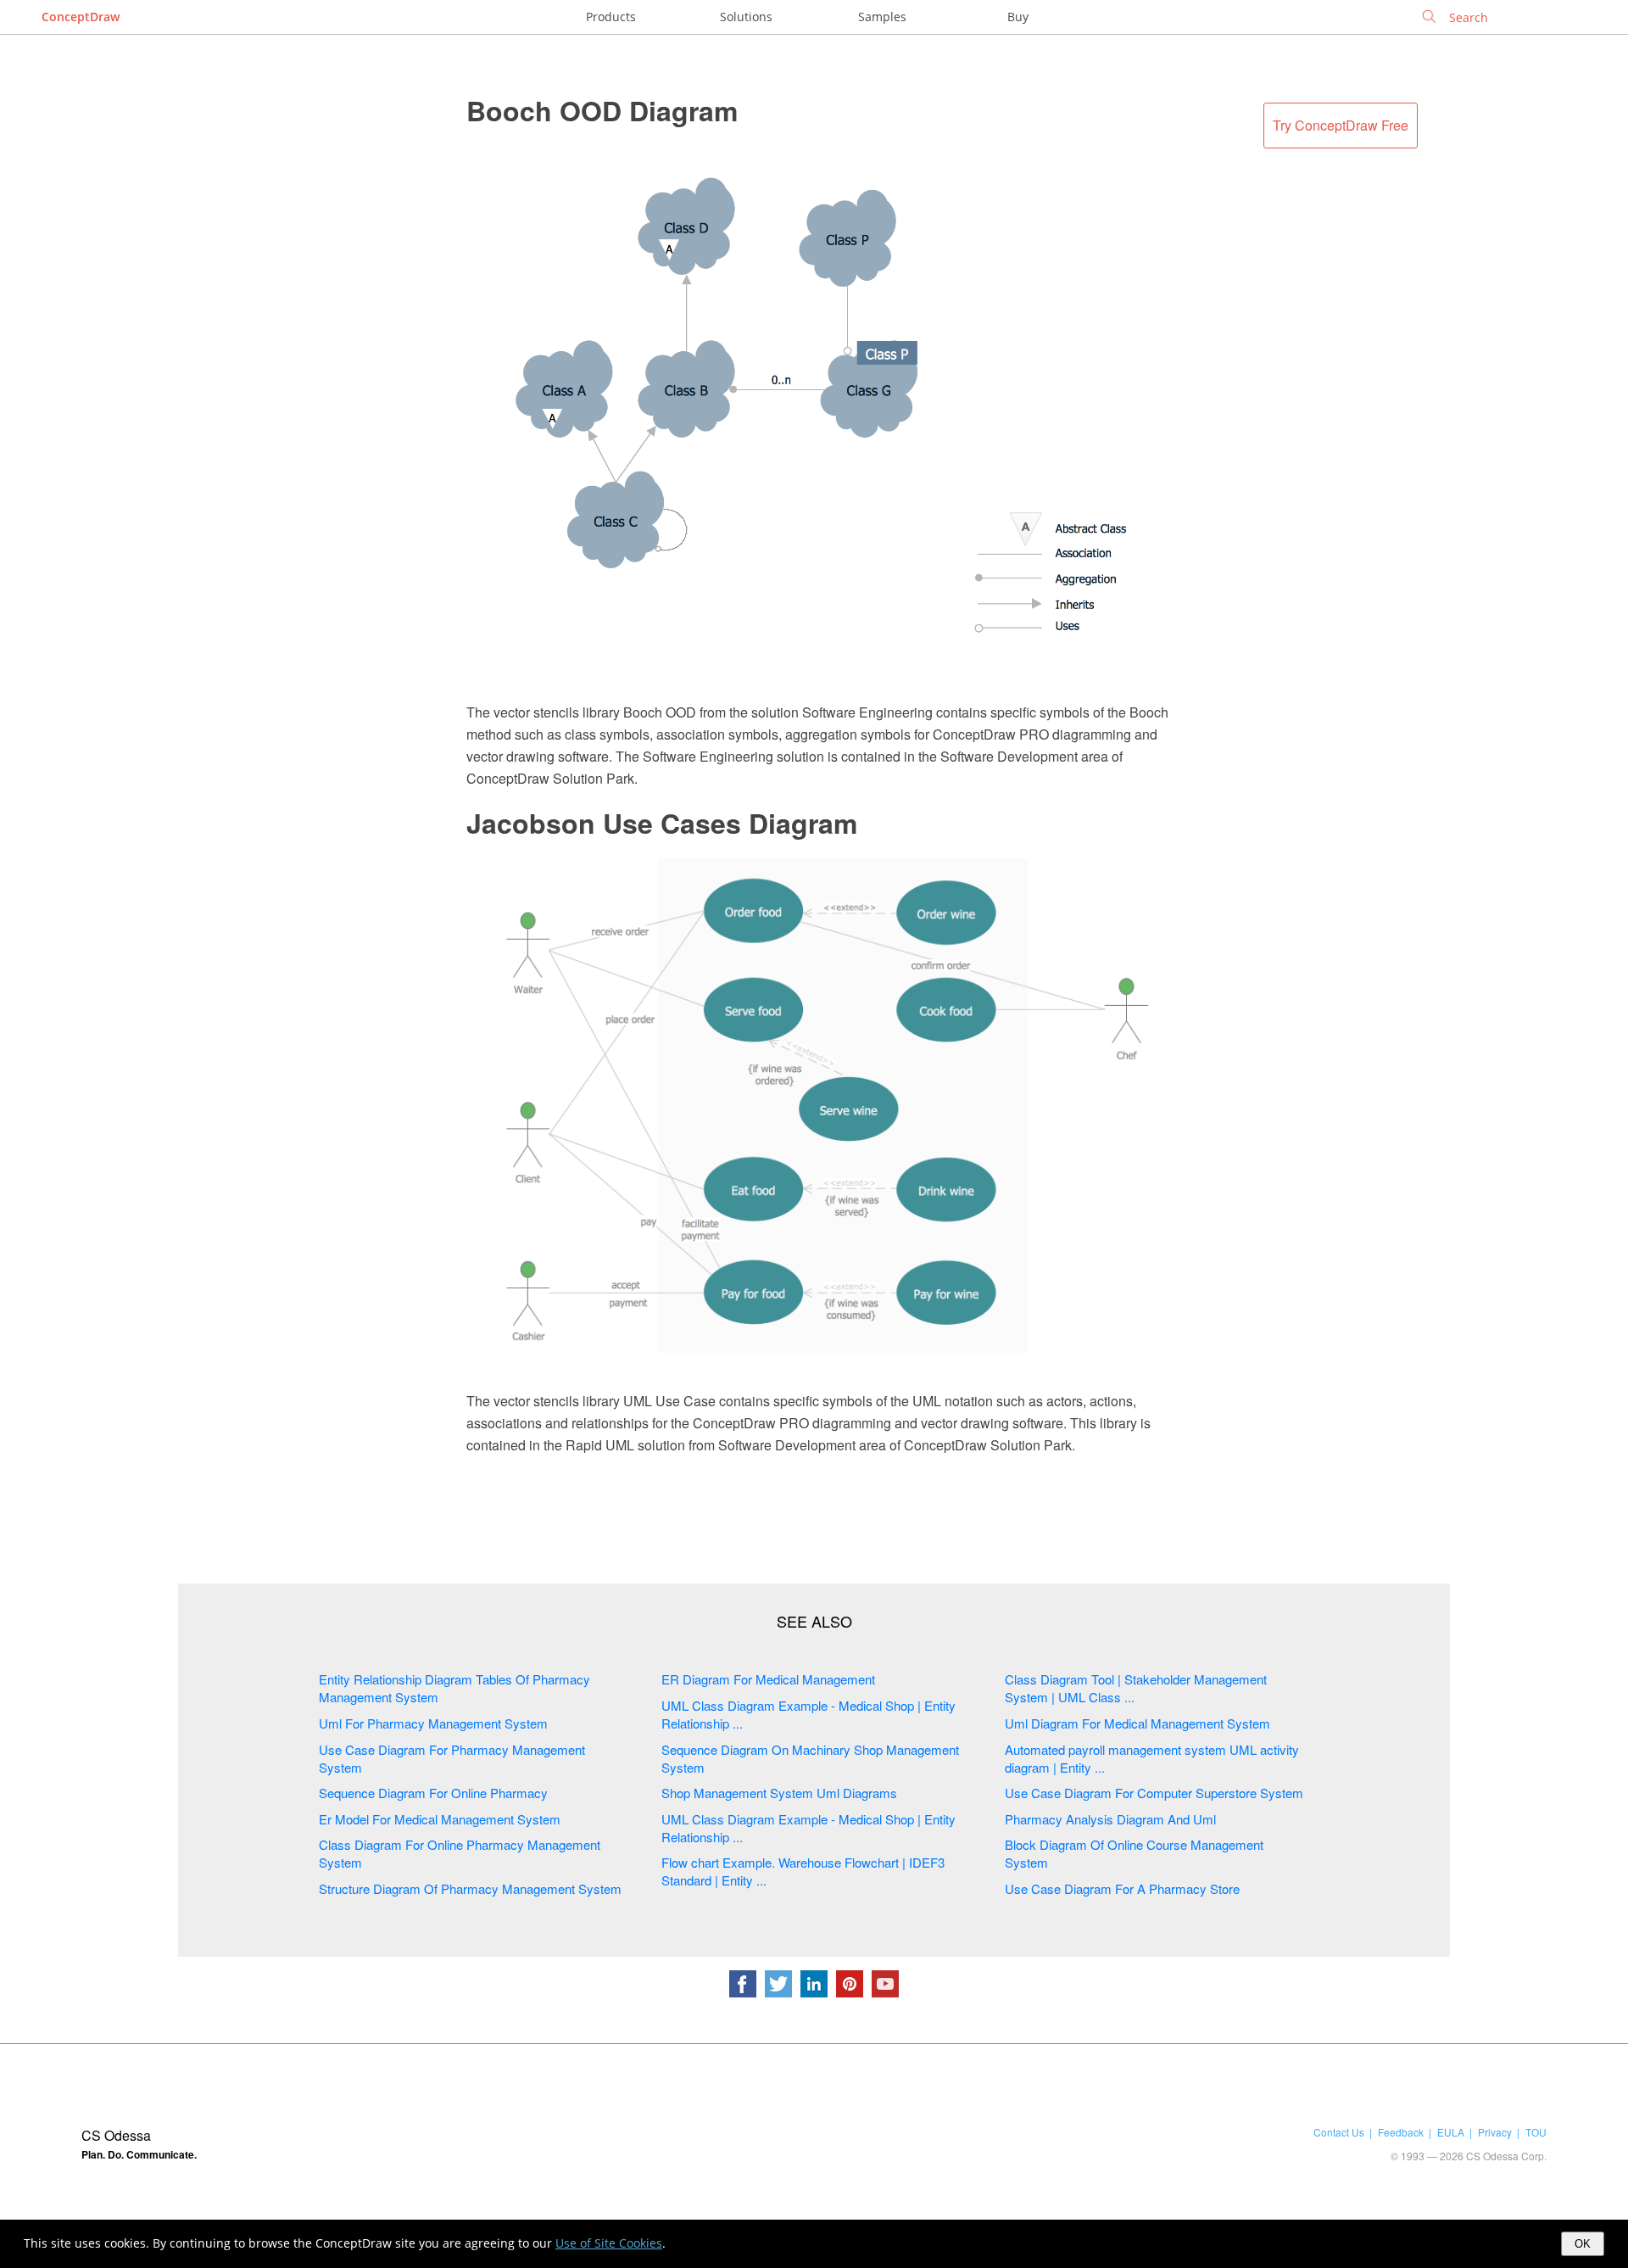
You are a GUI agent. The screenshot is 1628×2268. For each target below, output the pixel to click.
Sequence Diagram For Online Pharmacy (433, 1793)
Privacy (1495, 2132)
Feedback (1401, 2132)
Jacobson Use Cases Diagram (662, 823)
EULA (1451, 2132)
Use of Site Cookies (609, 2243)
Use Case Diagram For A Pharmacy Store (1122, 1888)
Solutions (746, 17)
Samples (882, 17)
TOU (1536, 2132)
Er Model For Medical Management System (440, 1819)
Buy (1018, 17)
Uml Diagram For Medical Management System (1137, 1723)
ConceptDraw (81, 17)
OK (1583, 2244)
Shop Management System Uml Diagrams (779, 1793)
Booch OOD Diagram (602, 110)
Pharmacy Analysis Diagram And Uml (1110, 1819)
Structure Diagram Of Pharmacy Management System (470, 1888)
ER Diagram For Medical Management (768, 1679)
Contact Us (1339, 2132)
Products (611, 17)
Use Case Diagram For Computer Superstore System (1154, 1793)
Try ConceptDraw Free (1341, 125)
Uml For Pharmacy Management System (433, 1723)
